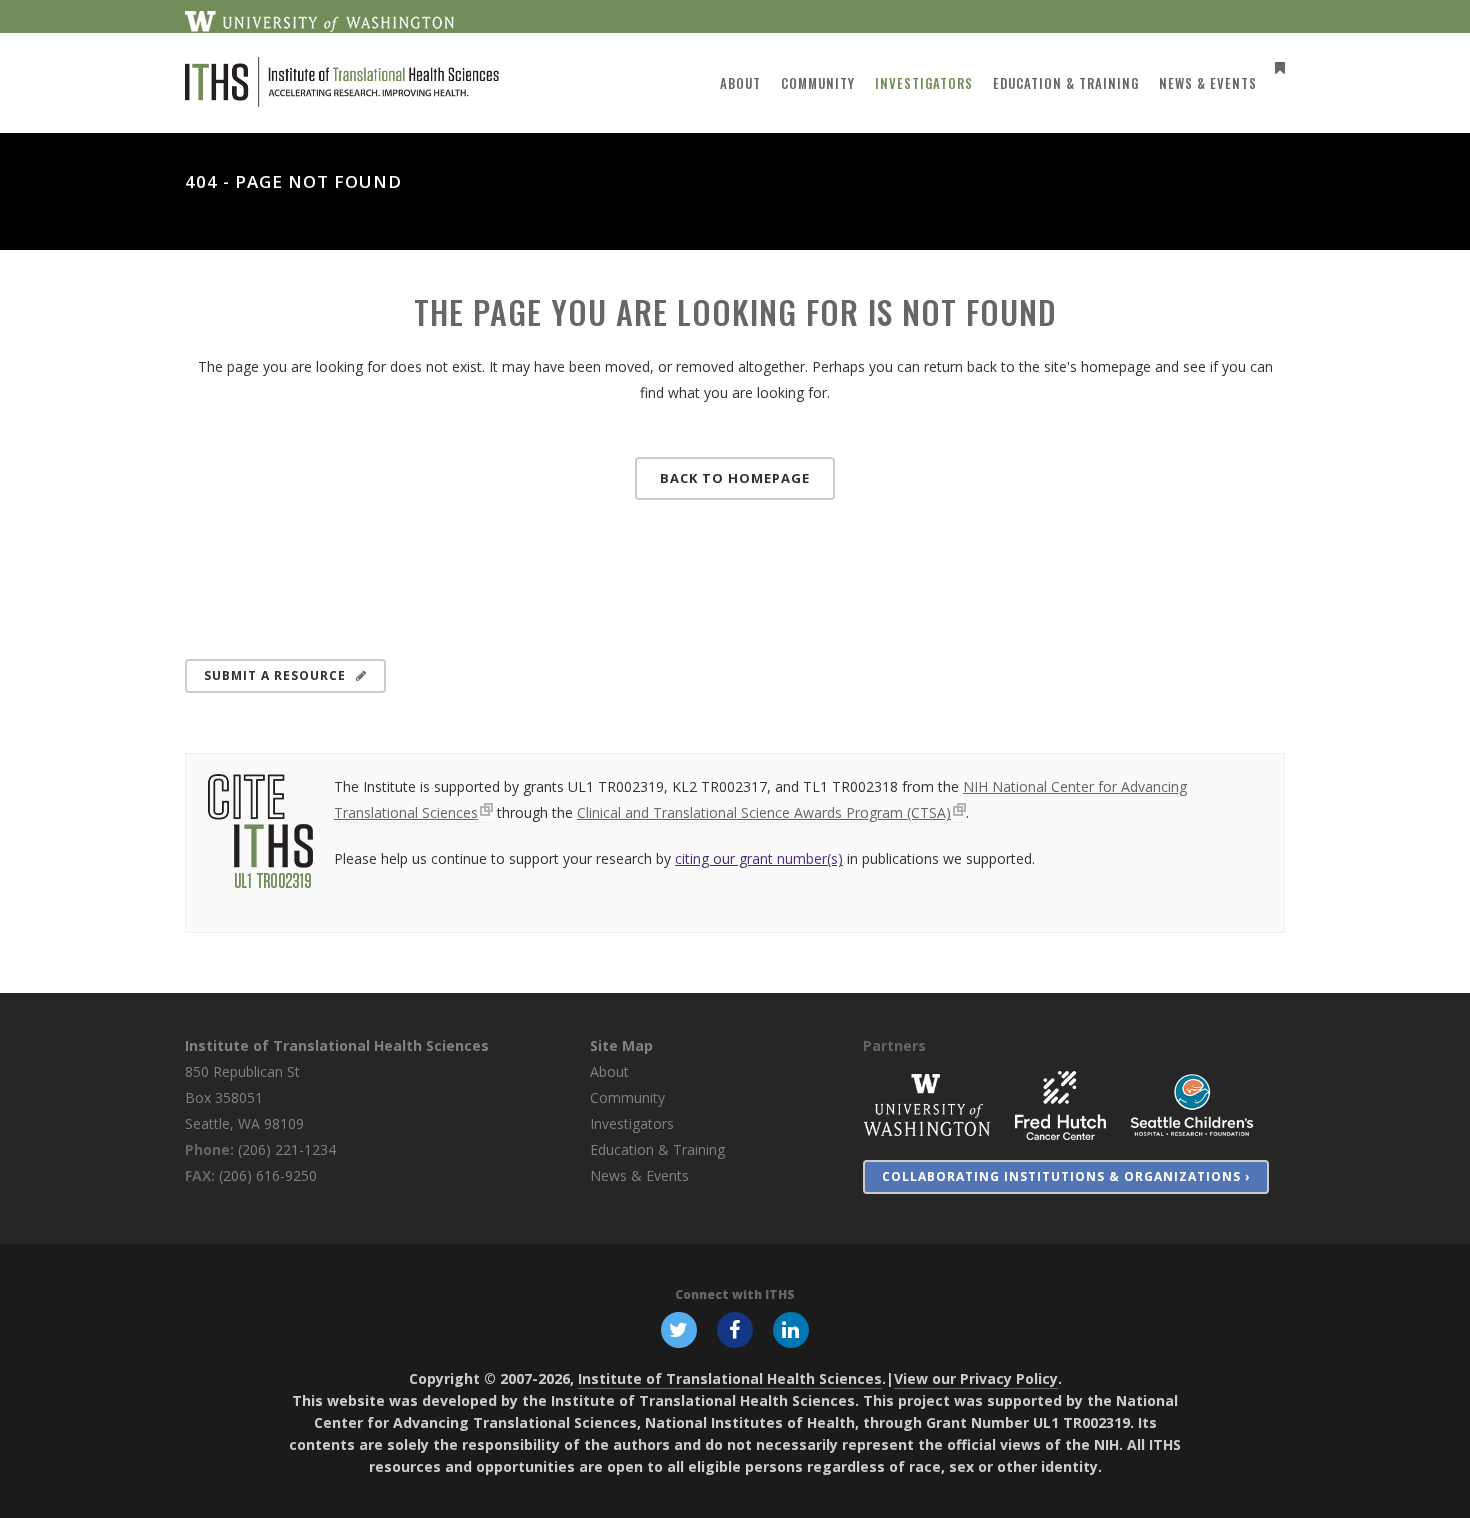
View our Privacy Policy (976, 1378)
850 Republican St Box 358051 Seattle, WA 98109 (244, 1097)
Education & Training (657, 1149)
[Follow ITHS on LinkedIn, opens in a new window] (791, 1329)
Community (627, 1097)
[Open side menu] (1276, 67)
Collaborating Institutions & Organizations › (1066, 1176)
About (609, 1071)
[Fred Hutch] (1060, 1104)
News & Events (639, 1175)
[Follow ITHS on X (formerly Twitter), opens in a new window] (679, 1329)
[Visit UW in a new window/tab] (319, 20)
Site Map (621, 1045)
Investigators (632, 1123)
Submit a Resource (275, 675)
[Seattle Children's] (1192, 1104)
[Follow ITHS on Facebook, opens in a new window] (735, 1329)
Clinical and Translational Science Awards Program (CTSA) (764, 812)
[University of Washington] (927, 1104)
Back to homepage (735, 478)
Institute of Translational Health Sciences (337, 1045)
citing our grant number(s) (759, 858)
